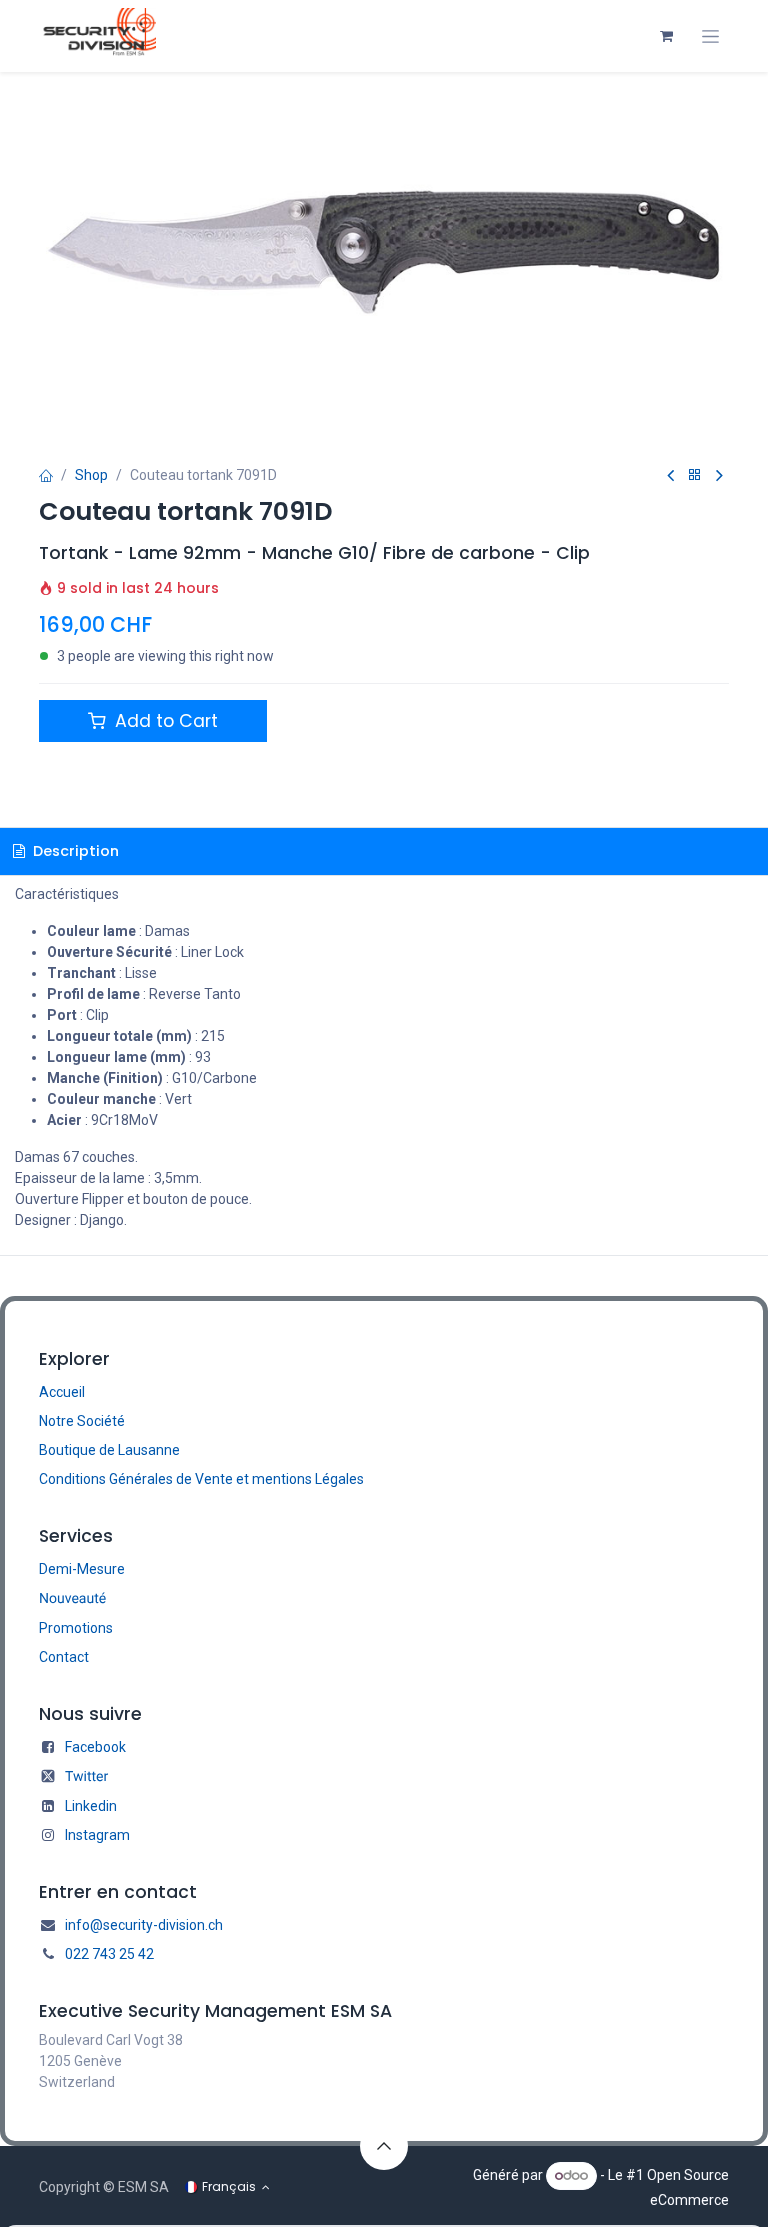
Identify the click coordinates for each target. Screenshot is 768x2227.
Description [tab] (74, 851)
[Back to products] (695, 475)
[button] (384, 2146)
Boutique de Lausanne (109, 1450)
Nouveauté (72, 1599)
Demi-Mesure (82, 1569)
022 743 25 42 (109, 1954)
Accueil (62, 1392)
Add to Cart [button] (164, 721)
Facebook (95, 1747)
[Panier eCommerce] (666, 36)
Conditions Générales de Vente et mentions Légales (201, 1479)
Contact (64, 1657)
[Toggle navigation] (710, 36)
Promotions (76, 1628)
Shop (91, 475)
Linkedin (91, 1806)
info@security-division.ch (144, 1925)
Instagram (97, 1835)
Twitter (86, 1777)
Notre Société (82, 1421)
